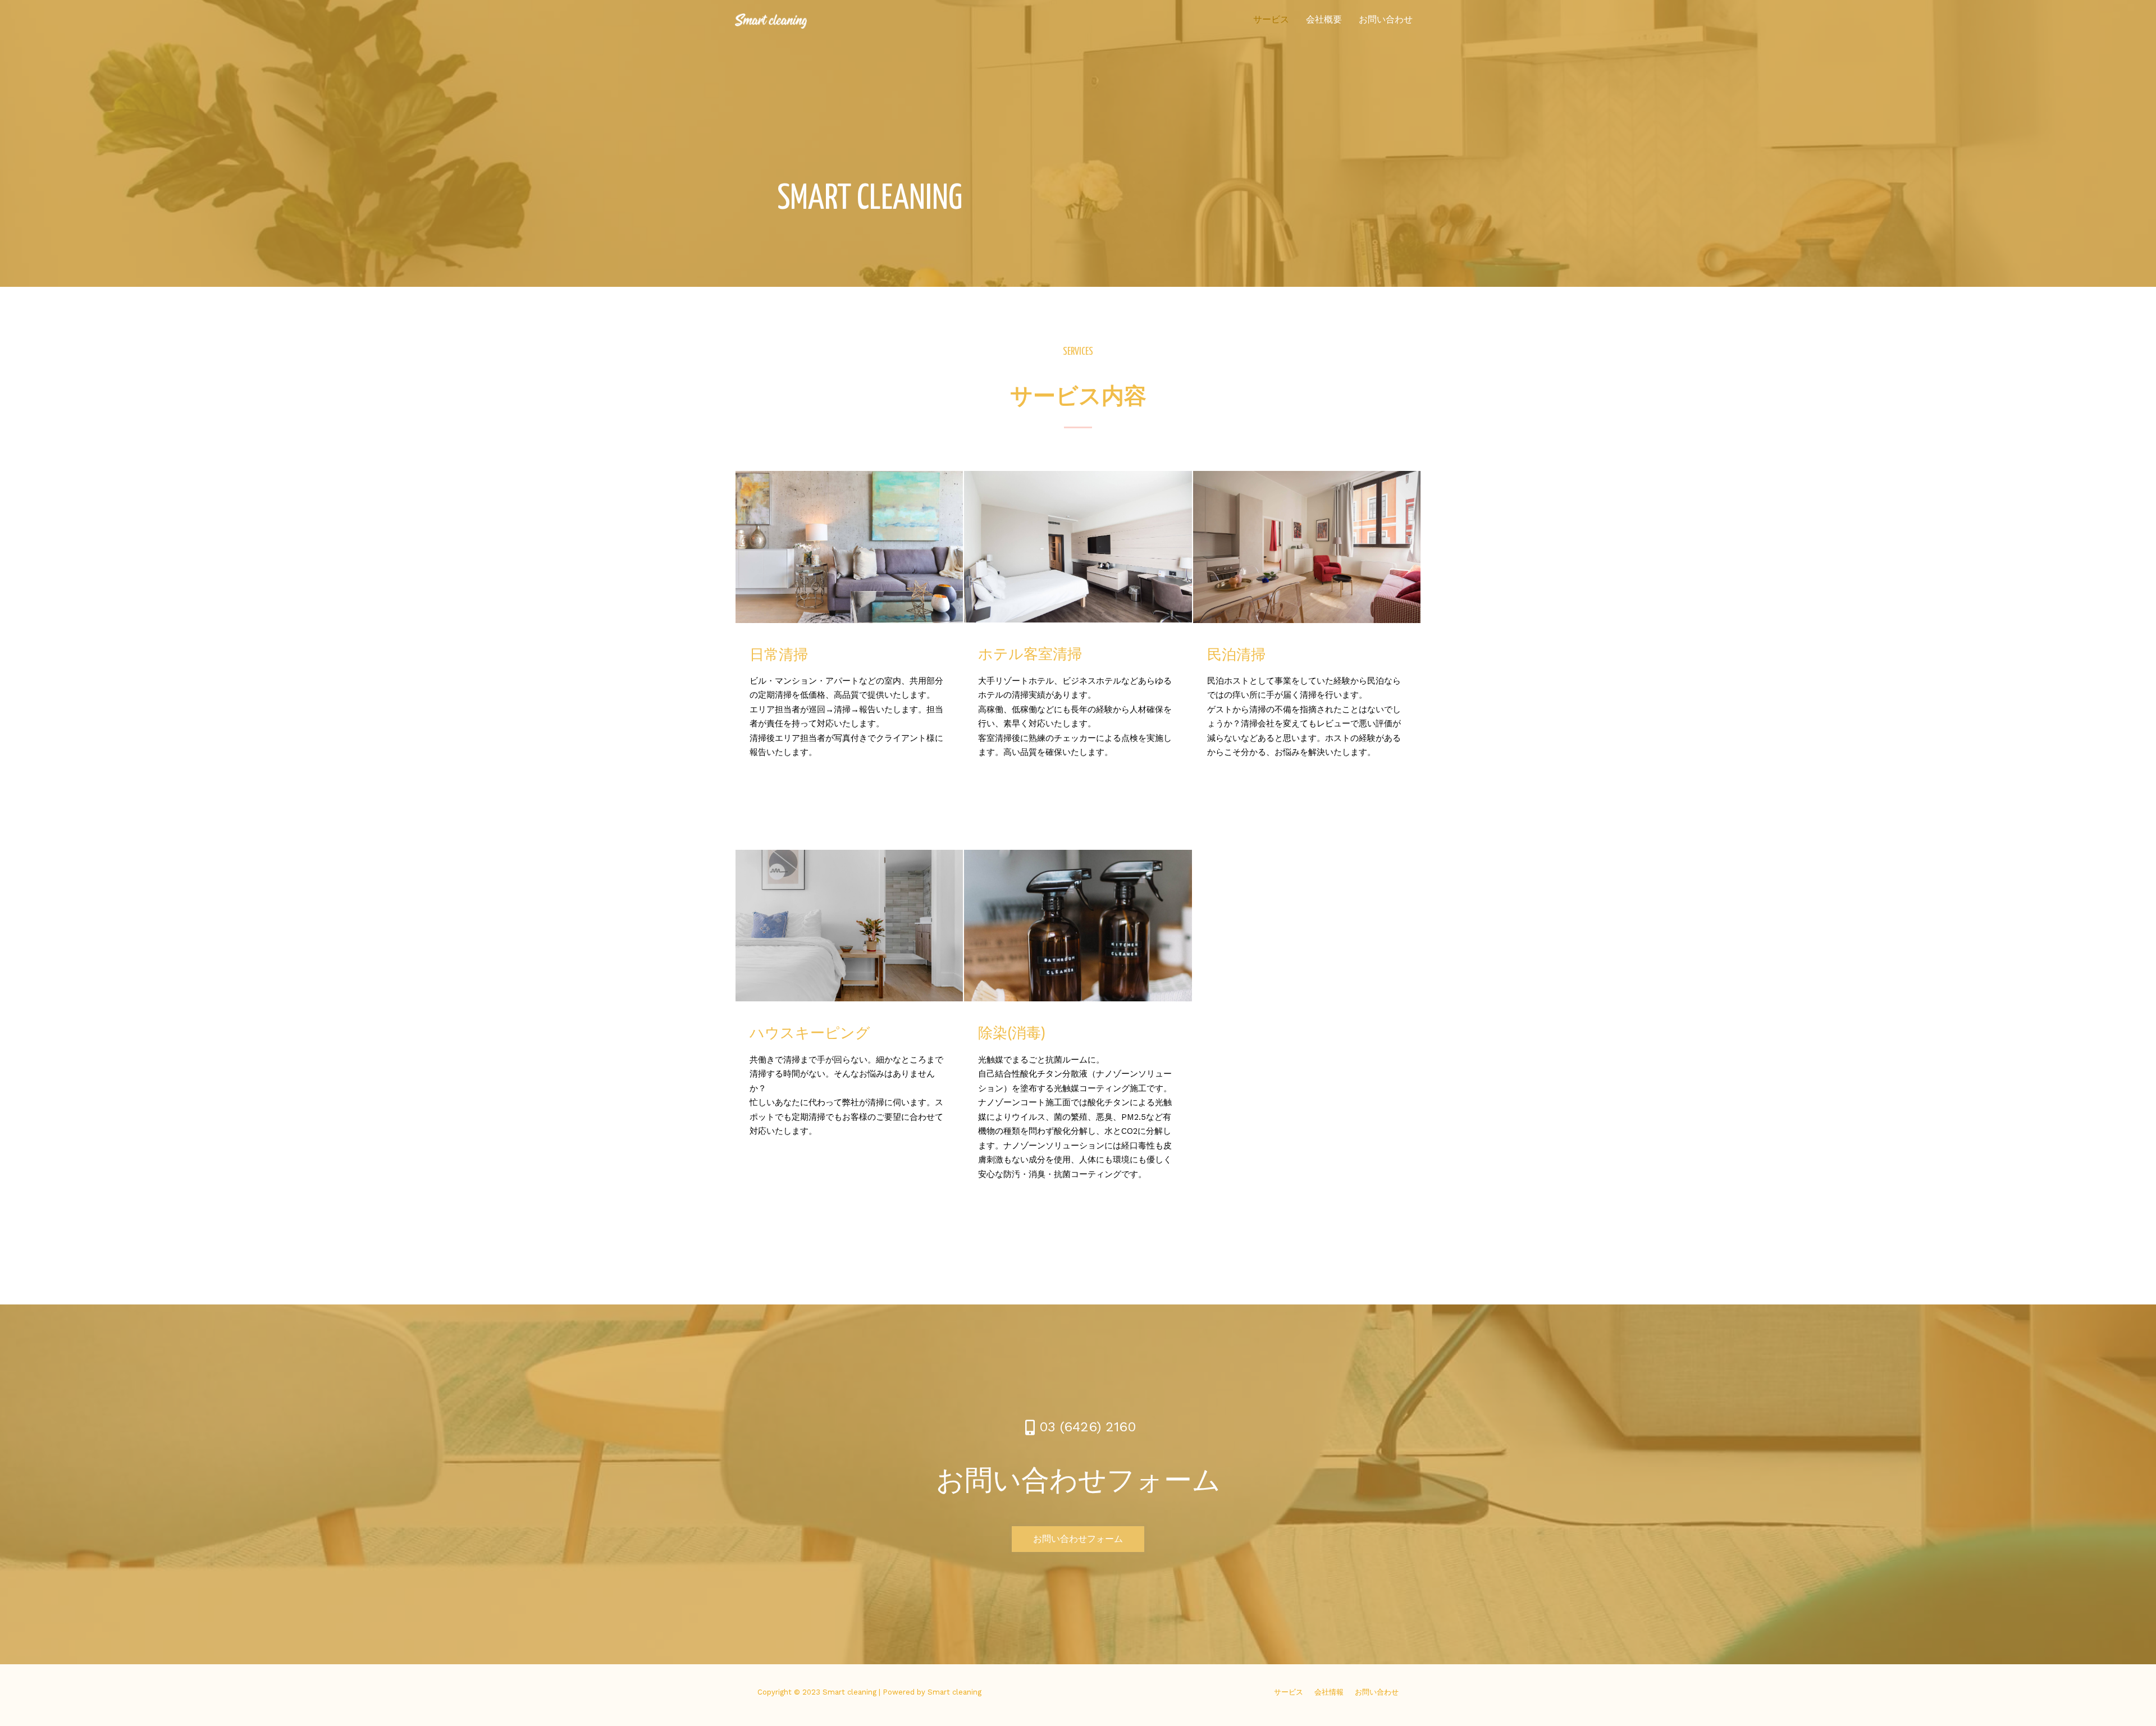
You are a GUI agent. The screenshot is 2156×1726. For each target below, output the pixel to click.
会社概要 (1324, 19)
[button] (1078, 1539)
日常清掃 (779, 656)
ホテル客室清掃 (1030, 655)
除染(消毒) (1012, 1034)
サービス (1271, 19)
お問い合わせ (1386, 19)
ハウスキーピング (810, 1034)
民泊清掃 (1236, 656)
